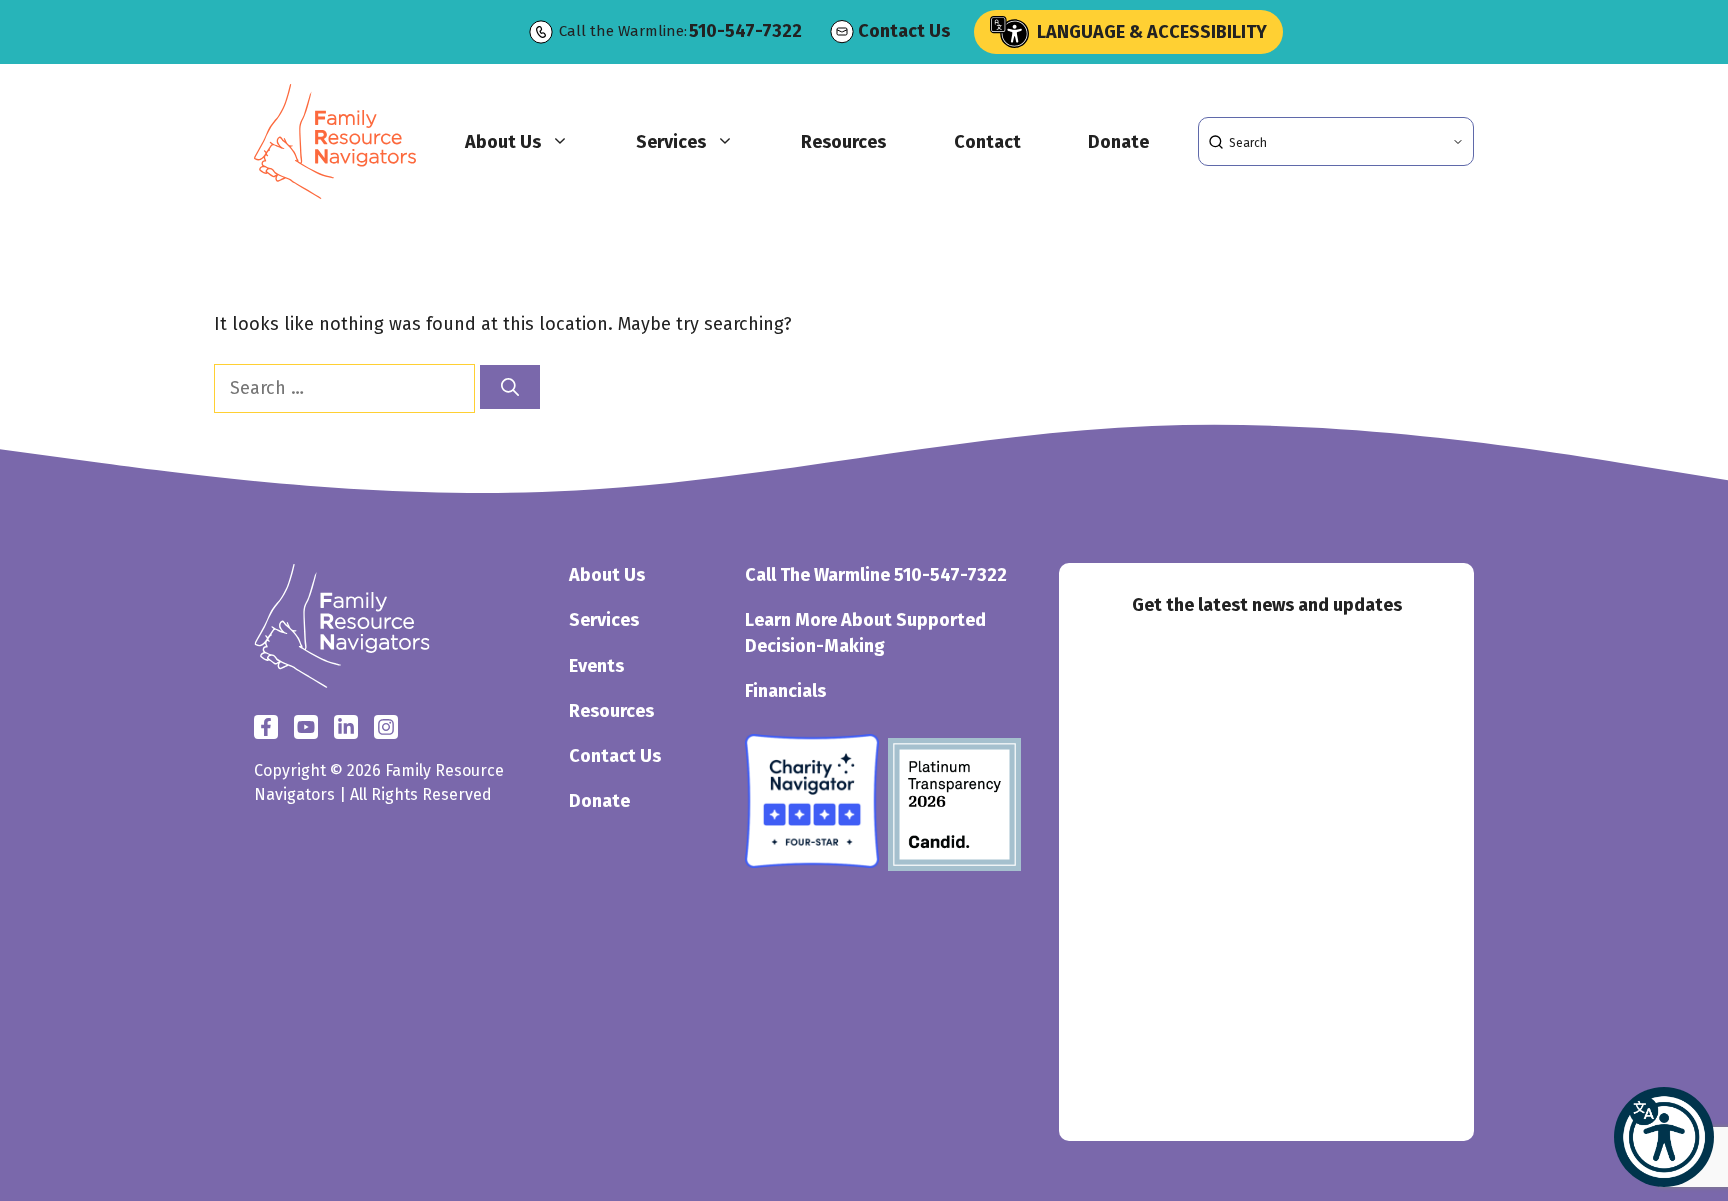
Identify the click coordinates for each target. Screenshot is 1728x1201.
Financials (785, 691)
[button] (1664, 1137)
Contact (987, 142)
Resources (843, 142)
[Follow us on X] (306, 727)
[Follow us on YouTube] (386, 727)
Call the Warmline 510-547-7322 (876, 575)
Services (671, 142)
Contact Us (904, 31)
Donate (1118, 142)
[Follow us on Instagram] (346, 727)
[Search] (510, 387)
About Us (503, 142)
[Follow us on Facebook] (266, 727)
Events (596, 666)
